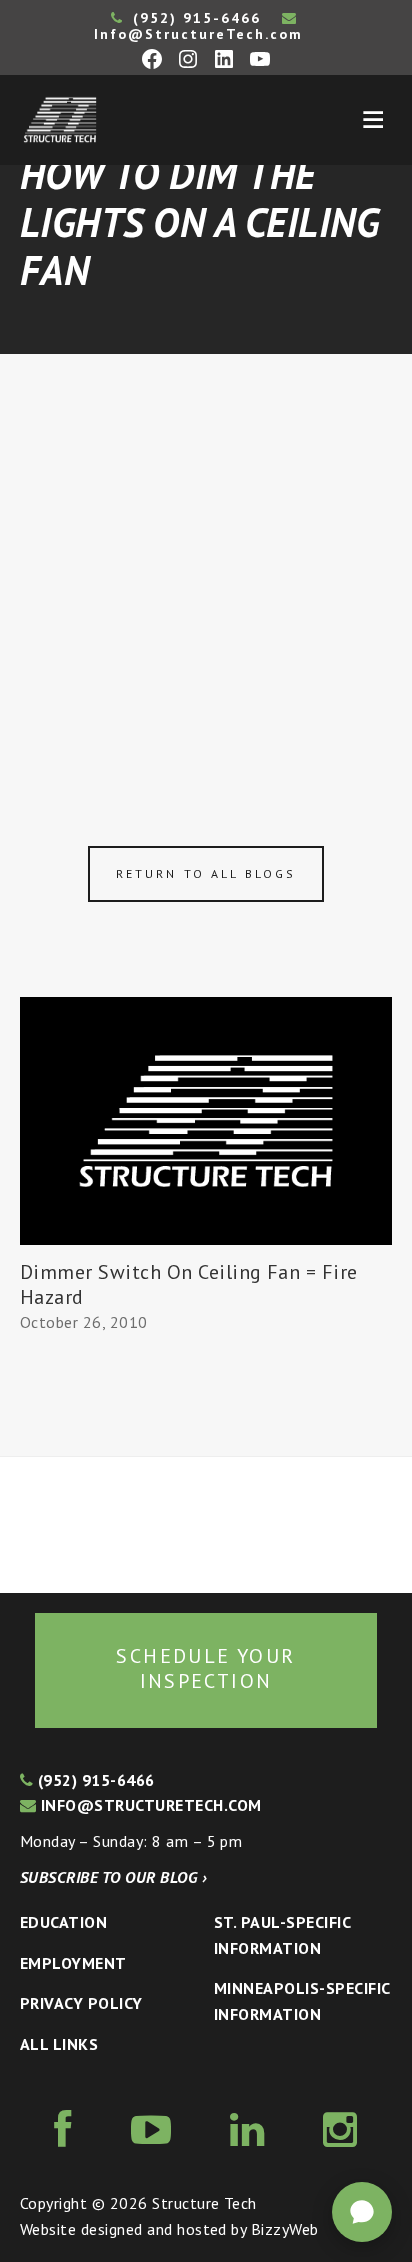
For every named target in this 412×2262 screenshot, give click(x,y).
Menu (373, 120)
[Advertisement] (206, 570)
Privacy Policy (81, 2003)
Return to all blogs (206, 873)
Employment (73, 1963)
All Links (59, 2044)
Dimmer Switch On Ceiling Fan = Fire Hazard (189, 1284)
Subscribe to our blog (113, 1877)
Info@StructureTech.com (198, 34)
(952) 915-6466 (194, 18)
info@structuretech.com (148, 1805)
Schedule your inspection (205, 1669)
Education (63, 1922)
